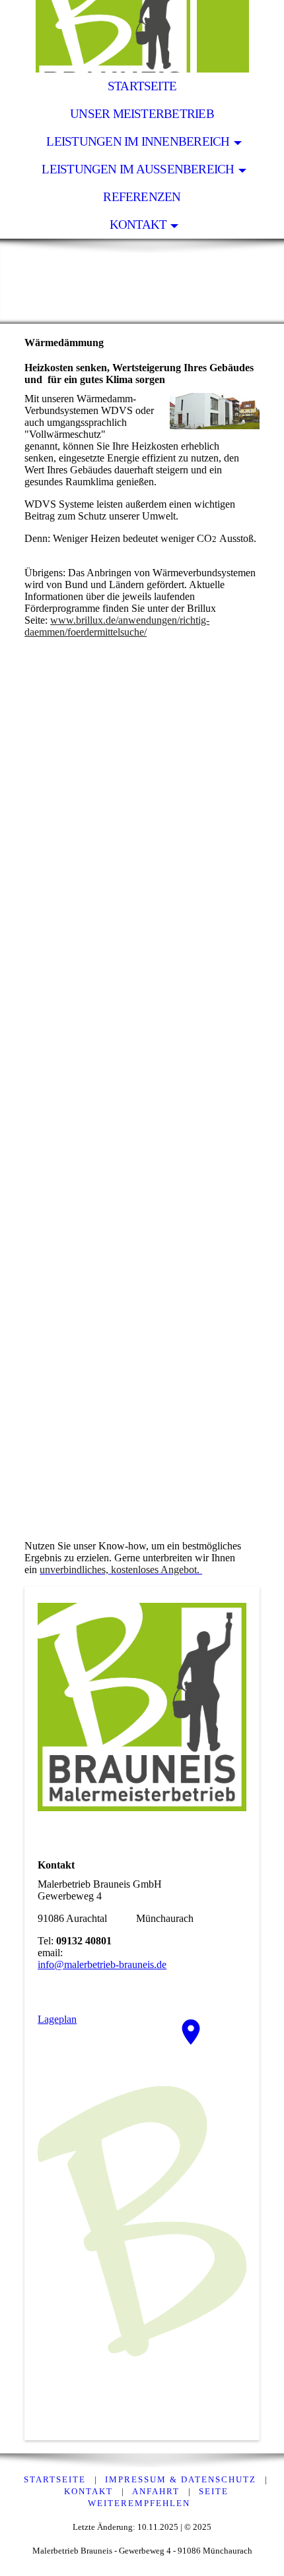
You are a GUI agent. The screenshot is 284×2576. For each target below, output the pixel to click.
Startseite (142, 86)
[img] (142, 36)
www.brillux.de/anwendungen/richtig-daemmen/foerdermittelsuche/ (117, 626)
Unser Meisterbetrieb (142, 114)
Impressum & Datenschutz (181, 2479)
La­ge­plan (57, 2019)
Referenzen (142, 197)
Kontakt (138, 225)
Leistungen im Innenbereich (138, 141)
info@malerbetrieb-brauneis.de (102, 1964)
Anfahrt (156, 2491)
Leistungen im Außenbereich (138, 169)
